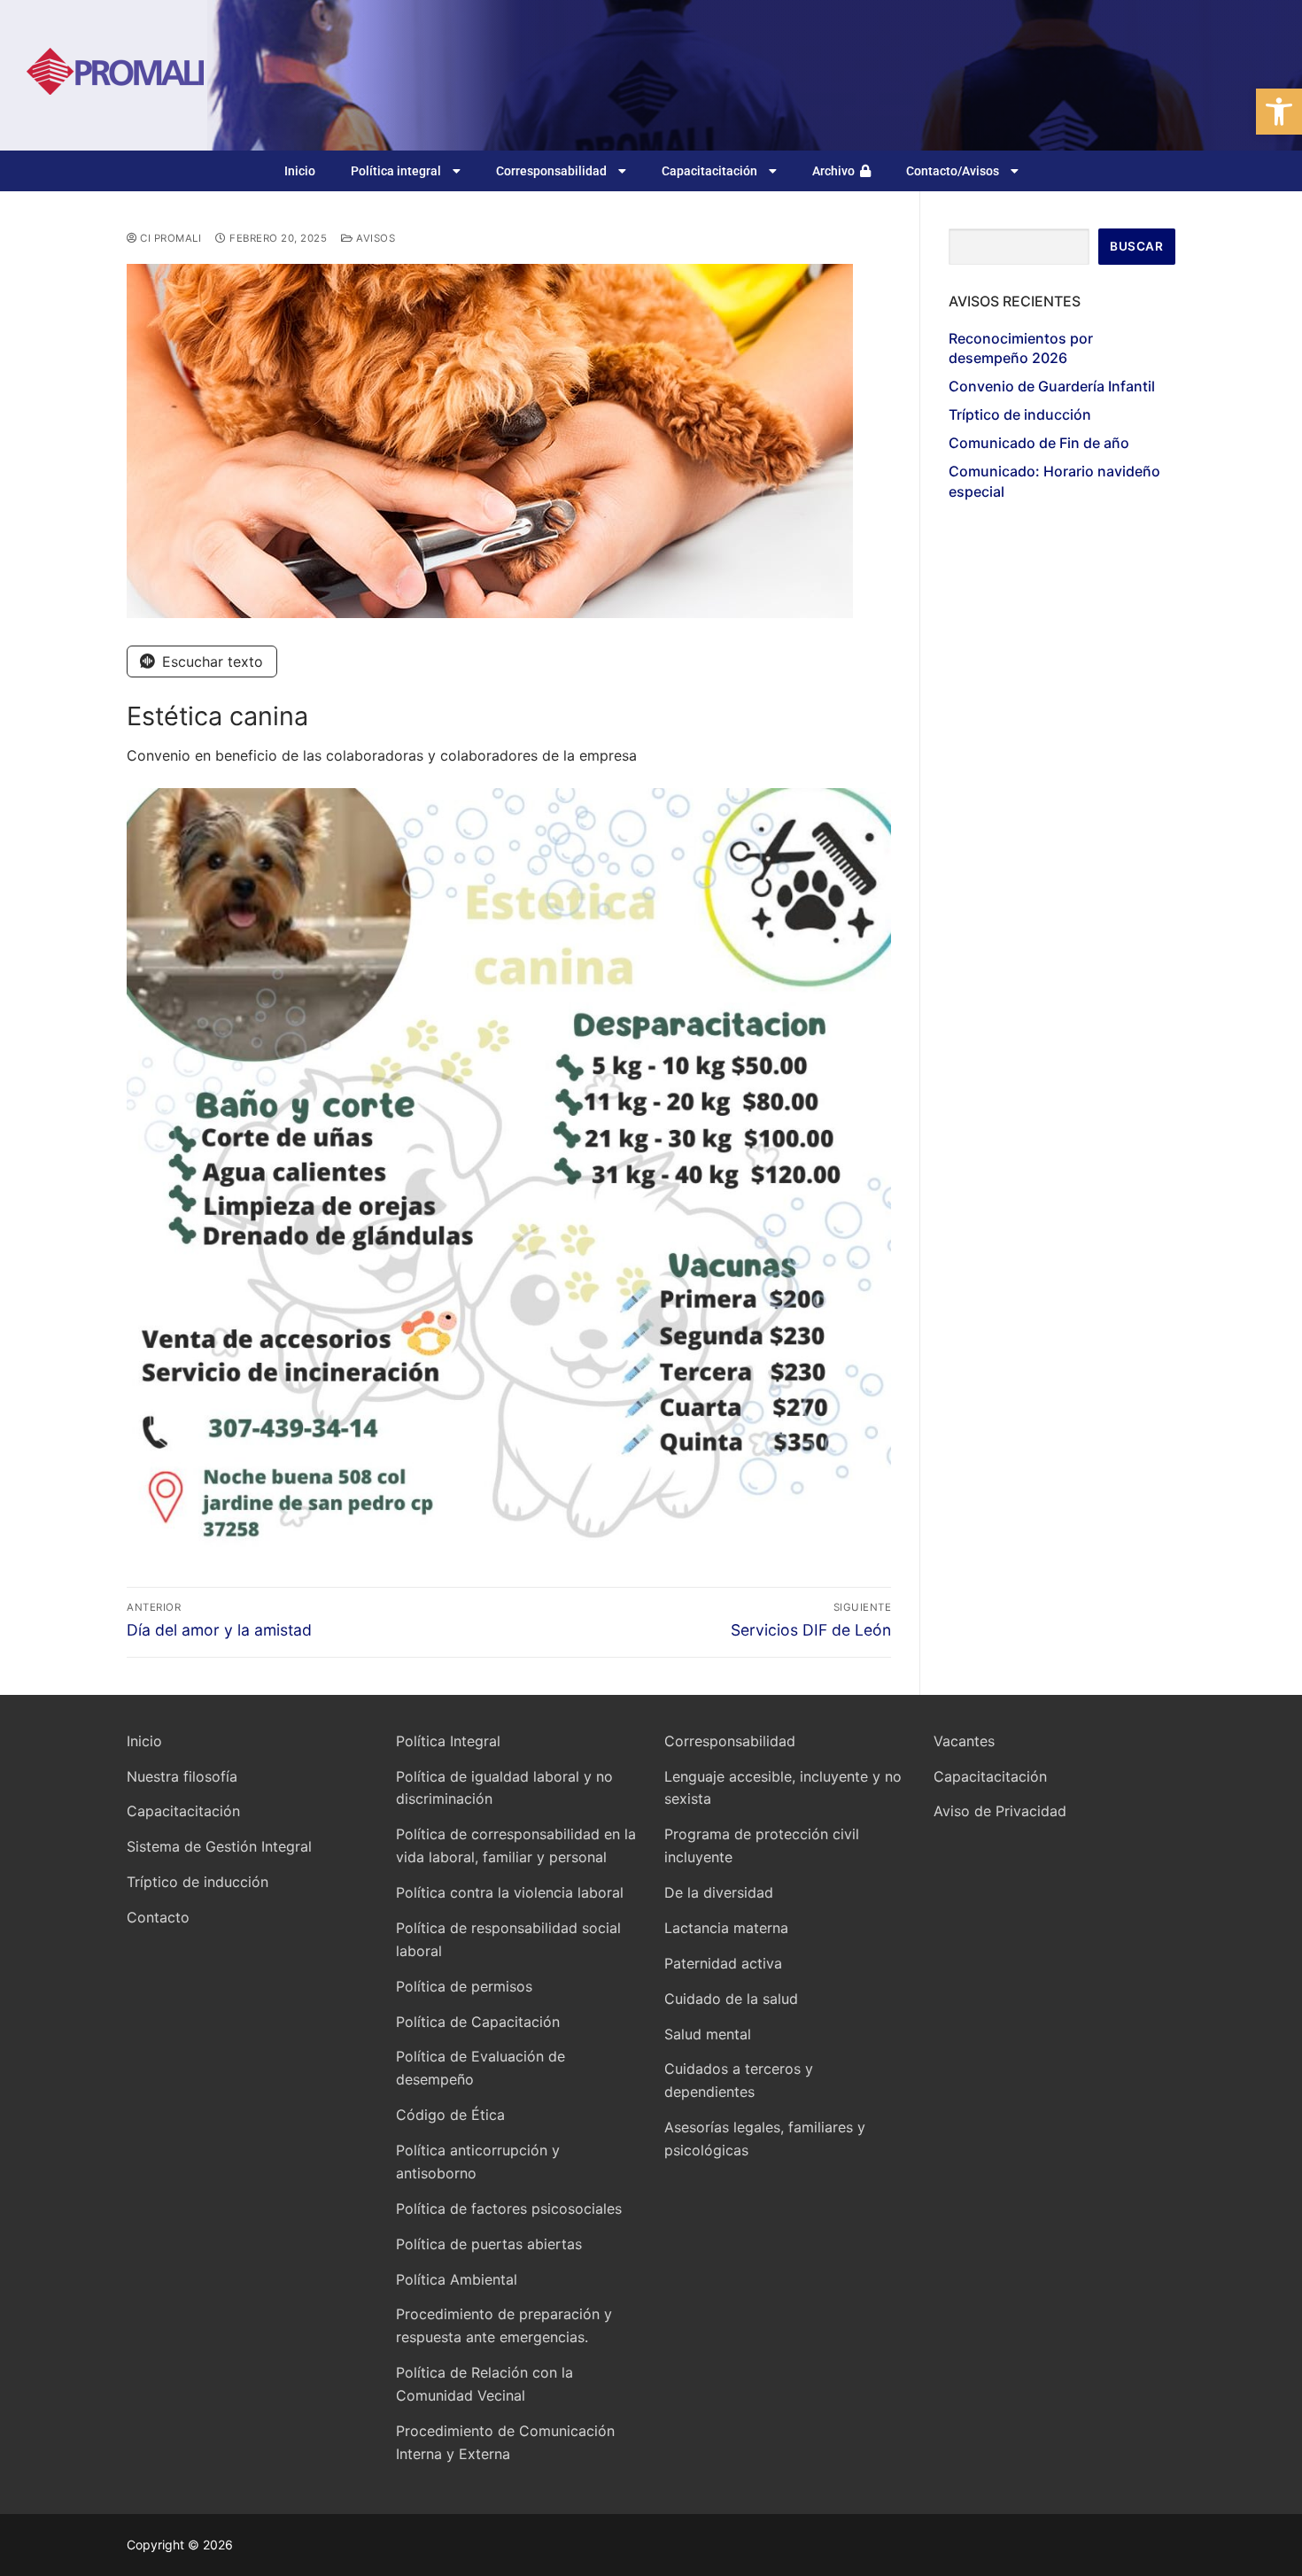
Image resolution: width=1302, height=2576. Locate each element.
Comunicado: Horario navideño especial (1054, 481)
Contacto (158, 1917)
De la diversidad (719, 1892)
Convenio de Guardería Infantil (1052, 386)
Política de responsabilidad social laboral (508, 1939)
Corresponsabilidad (551, 171)
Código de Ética (450, 2115)
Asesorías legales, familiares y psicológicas (765, 2139)
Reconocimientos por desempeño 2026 (1021, 348)
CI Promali (169, 238)
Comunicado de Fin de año (1039, 443)
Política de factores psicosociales (509, 2209)
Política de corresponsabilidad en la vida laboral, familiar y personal (516, 1845)
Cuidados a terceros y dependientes (739, 2080)
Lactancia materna (726, 1928)
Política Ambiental (457, 2279)
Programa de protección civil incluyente (762, 1845)
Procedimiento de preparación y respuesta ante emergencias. (504, 2325)
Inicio (300, 171)
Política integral (396, 171)
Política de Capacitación (478, 2022)
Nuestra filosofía (182, 1776)
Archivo (836, 171)
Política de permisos (464, 1986)
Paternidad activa (723, 1963)
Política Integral (448, 1741)
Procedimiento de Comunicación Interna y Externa (505, 2442)
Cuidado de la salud (731, 1999)
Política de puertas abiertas (489, 2244)
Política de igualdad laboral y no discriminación (504, 1788)
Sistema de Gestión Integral (219, 1846)
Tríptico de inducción (1020, 414)
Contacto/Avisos (953, 171)
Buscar (1136, 246)
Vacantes (964, 1741)
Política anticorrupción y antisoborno (478, 2162)
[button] (1279, 112)
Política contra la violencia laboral (510, 1892)
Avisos (374, 238)
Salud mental (708, 2034)
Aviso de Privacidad (1000, 1811)
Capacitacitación (709, 171)
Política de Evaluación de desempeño (480, 2068)
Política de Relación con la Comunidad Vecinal (484, 2384)
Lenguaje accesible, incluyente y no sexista (783, 1788)
